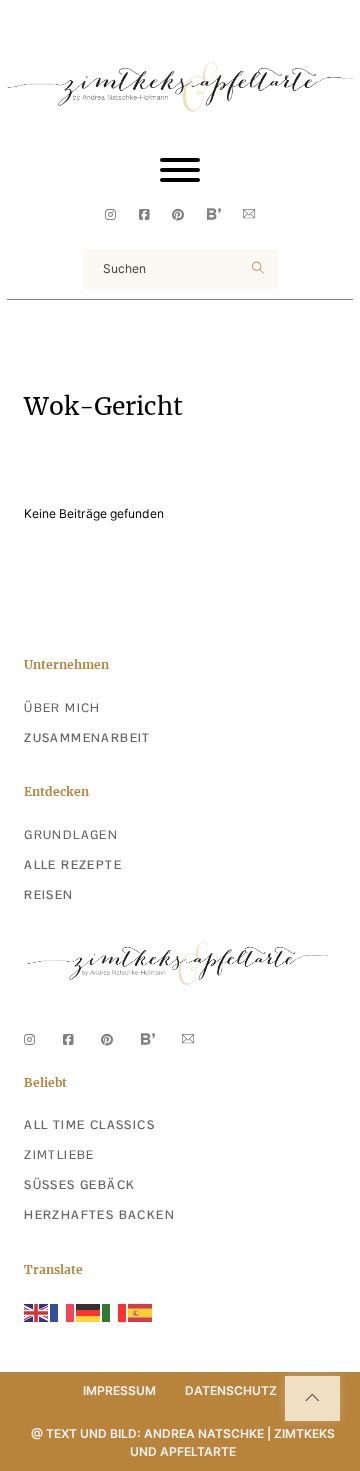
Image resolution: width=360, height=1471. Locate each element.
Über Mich (62, 708)
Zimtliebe (59, 1155)
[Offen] (180, 170)
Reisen (48, 895)
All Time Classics (89, 1125)
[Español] (141, 1312)
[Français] (63, 1312)
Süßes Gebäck (79, 1185)
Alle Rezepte (73, 865)
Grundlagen (71, 835)
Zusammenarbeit (87, 738)
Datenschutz (231, 1390)
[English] (37, 1312)
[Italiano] (115, 1312)
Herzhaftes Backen (99, 1215)
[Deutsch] (89, 1312)
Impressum (119, 1390)
